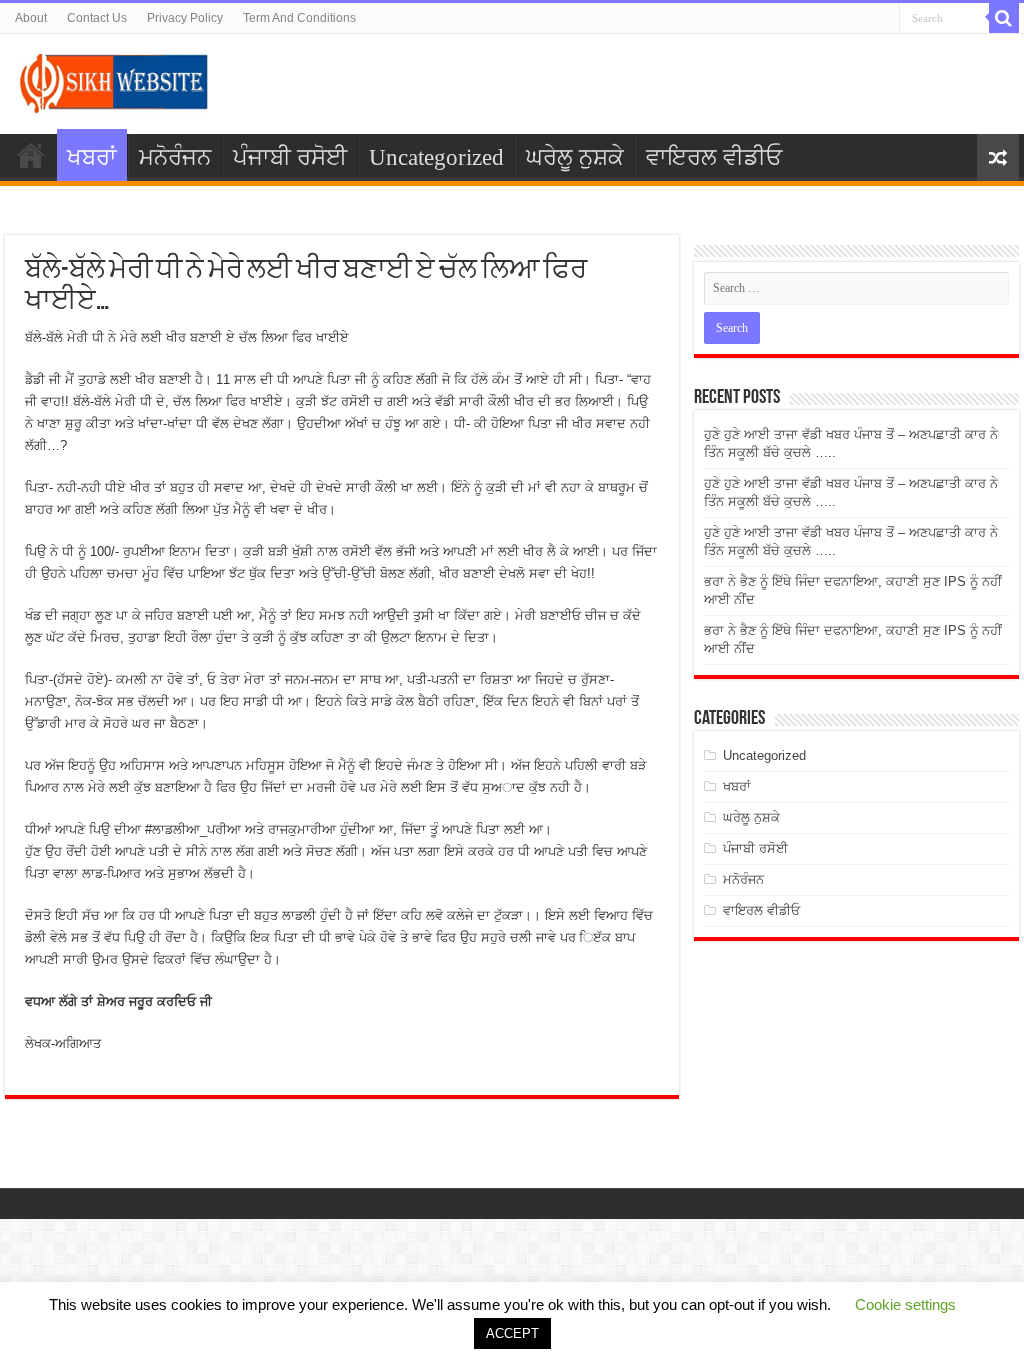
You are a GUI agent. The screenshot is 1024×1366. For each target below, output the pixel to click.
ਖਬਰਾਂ (92, 157)
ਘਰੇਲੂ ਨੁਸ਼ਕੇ (575, 157)
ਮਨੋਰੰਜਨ (175, 157)
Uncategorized (436, 157)
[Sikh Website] (115, 80)
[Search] (1004, 18)
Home (31, 155)
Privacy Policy (185, 18)
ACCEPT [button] (512, 1333)
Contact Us (97, 18)
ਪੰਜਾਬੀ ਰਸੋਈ (290, 157)
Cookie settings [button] (905, 1304)
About (31, 18)
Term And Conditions (299, 18)
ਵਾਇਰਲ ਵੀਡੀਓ (714, 157)
